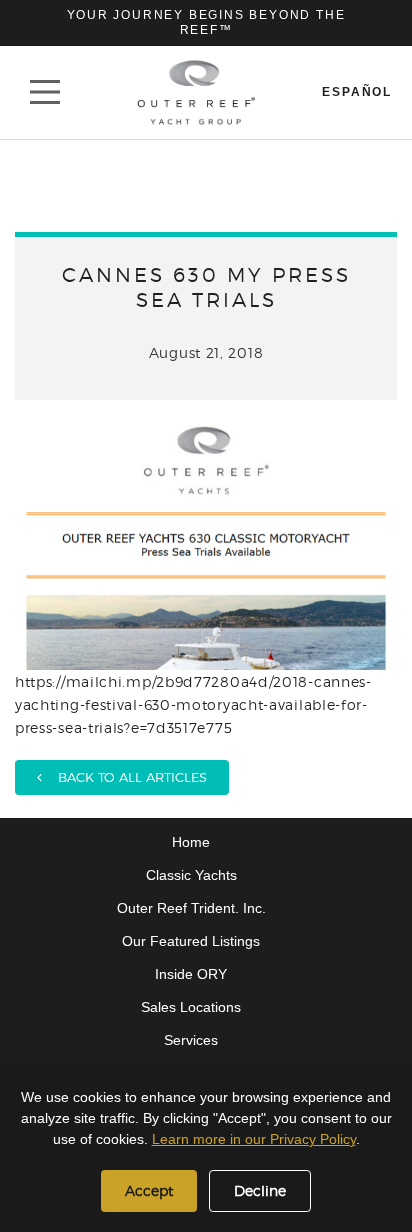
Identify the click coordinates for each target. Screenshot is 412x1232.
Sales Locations (191, 1007)
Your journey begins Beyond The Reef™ (206, 22)
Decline (260, 1190)
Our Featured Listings (191, 941)
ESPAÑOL (357, 92)
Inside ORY (191, 974)
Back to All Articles (124, 777)
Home (191, 842)
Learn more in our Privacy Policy (254, 1139)
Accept (149, 1190)
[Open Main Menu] (45, 92)
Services (191, 1040)
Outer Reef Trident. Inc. (191, 908)
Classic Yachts (191, 875)
